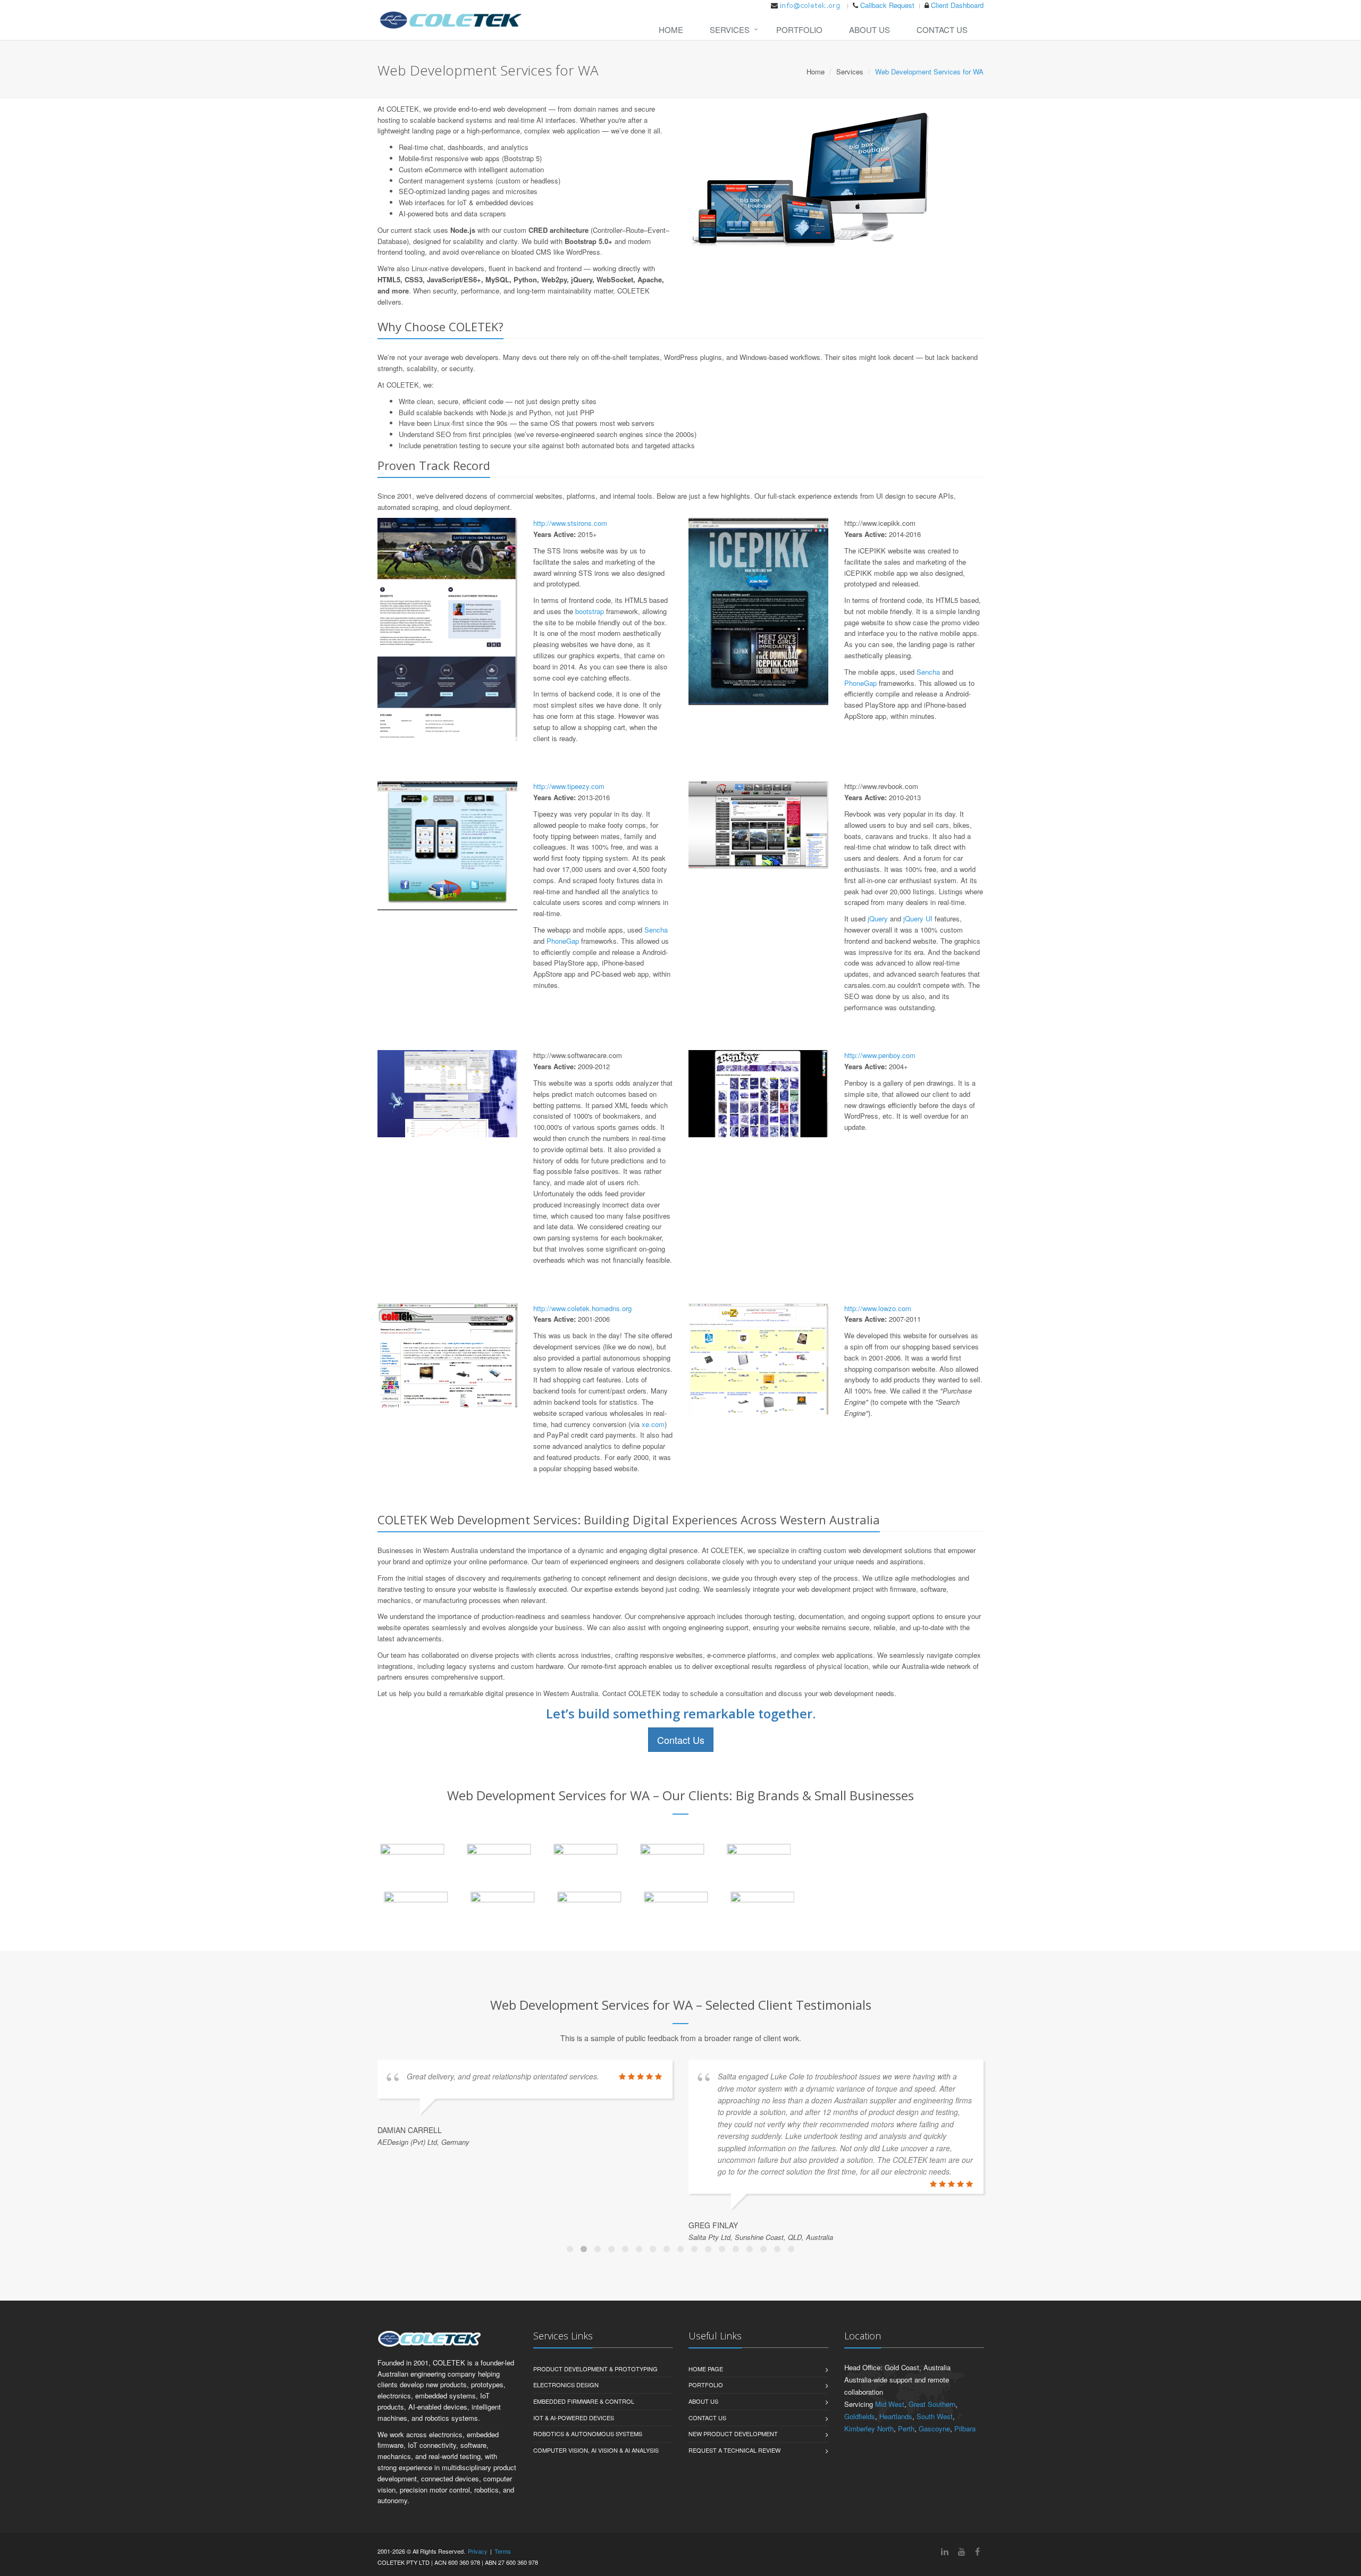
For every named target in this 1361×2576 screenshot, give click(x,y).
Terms (503, 2551)
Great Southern (932, 2404)
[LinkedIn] (945, 2551)
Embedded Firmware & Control (584, 2401)
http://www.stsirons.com (570, 523)
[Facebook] (977, 2551)
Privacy (478, 2551)
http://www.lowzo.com (878, 1308)
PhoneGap (860, 683)
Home (671, 30)
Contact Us (942, 30)
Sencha (928, 672)
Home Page (706, 2369)
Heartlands (896, 2416)
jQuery (878, 918)
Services (730, 30)
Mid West (890, 2404)
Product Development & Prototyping (595, 2369)
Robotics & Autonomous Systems (588, 2434)
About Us (869, 30)
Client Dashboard (957, 5)
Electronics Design (566, 2385)
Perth (906, 2428)
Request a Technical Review (734, 2450)
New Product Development (733, 2434)
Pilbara (965, 2428)
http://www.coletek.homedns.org (582, 1308)
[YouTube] (962, 2551)
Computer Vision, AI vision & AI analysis (596, 2450)
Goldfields (860, 2416)
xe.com (653, 1424)
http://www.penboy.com (880, 1055)
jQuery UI (918, 918)
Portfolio (799, 30)
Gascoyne (934, 2428)
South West (935, 2416)
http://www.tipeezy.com (569, 786)
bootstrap (590, 611)
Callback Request (887, 5)
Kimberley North (869, 2428)
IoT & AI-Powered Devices (574, 2418)
